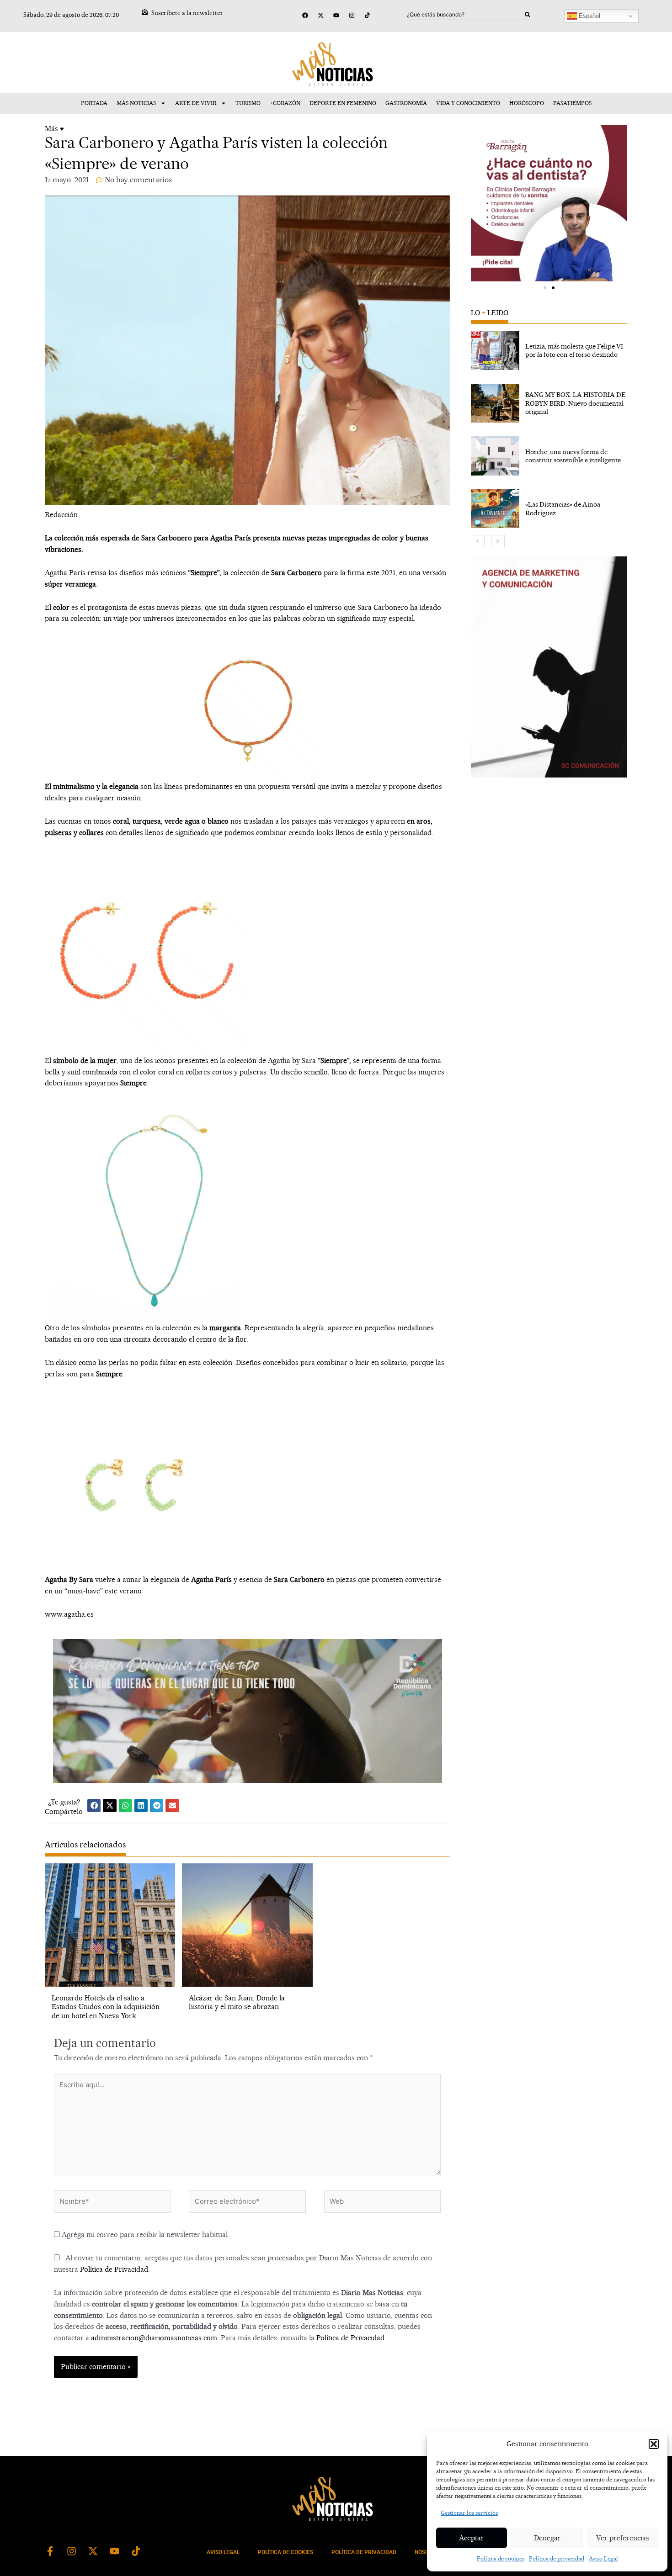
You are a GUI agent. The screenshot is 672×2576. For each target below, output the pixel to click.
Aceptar (472, 2538)
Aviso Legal (603, 2558)
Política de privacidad (557, 2558)
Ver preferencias (623, 2538)
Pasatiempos (572, 103)
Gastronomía (406, 103)
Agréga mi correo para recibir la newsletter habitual (144, 2235)
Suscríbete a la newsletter (187, 13)
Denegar (547, 2538)
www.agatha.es (69, 1614)
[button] (654, 2444)
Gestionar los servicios (469, 2513)
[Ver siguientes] (498, 541)
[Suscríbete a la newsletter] (145, 12)
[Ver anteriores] (478, 541)
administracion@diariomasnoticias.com (154, 2338)
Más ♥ (54, 129)
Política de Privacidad (114, 2269)
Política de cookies (501, 2558)
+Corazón (285, 103)
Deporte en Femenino (343, 103)
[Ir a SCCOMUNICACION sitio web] (549, 667)
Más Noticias (136, 103)
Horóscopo (527, 103)
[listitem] (549, 350)
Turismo (248, 103)
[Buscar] (528, 15)
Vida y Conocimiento (468, 103)
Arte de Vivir (196, 103)
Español (589, 16)
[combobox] (466, 15)
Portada (94, 103)
